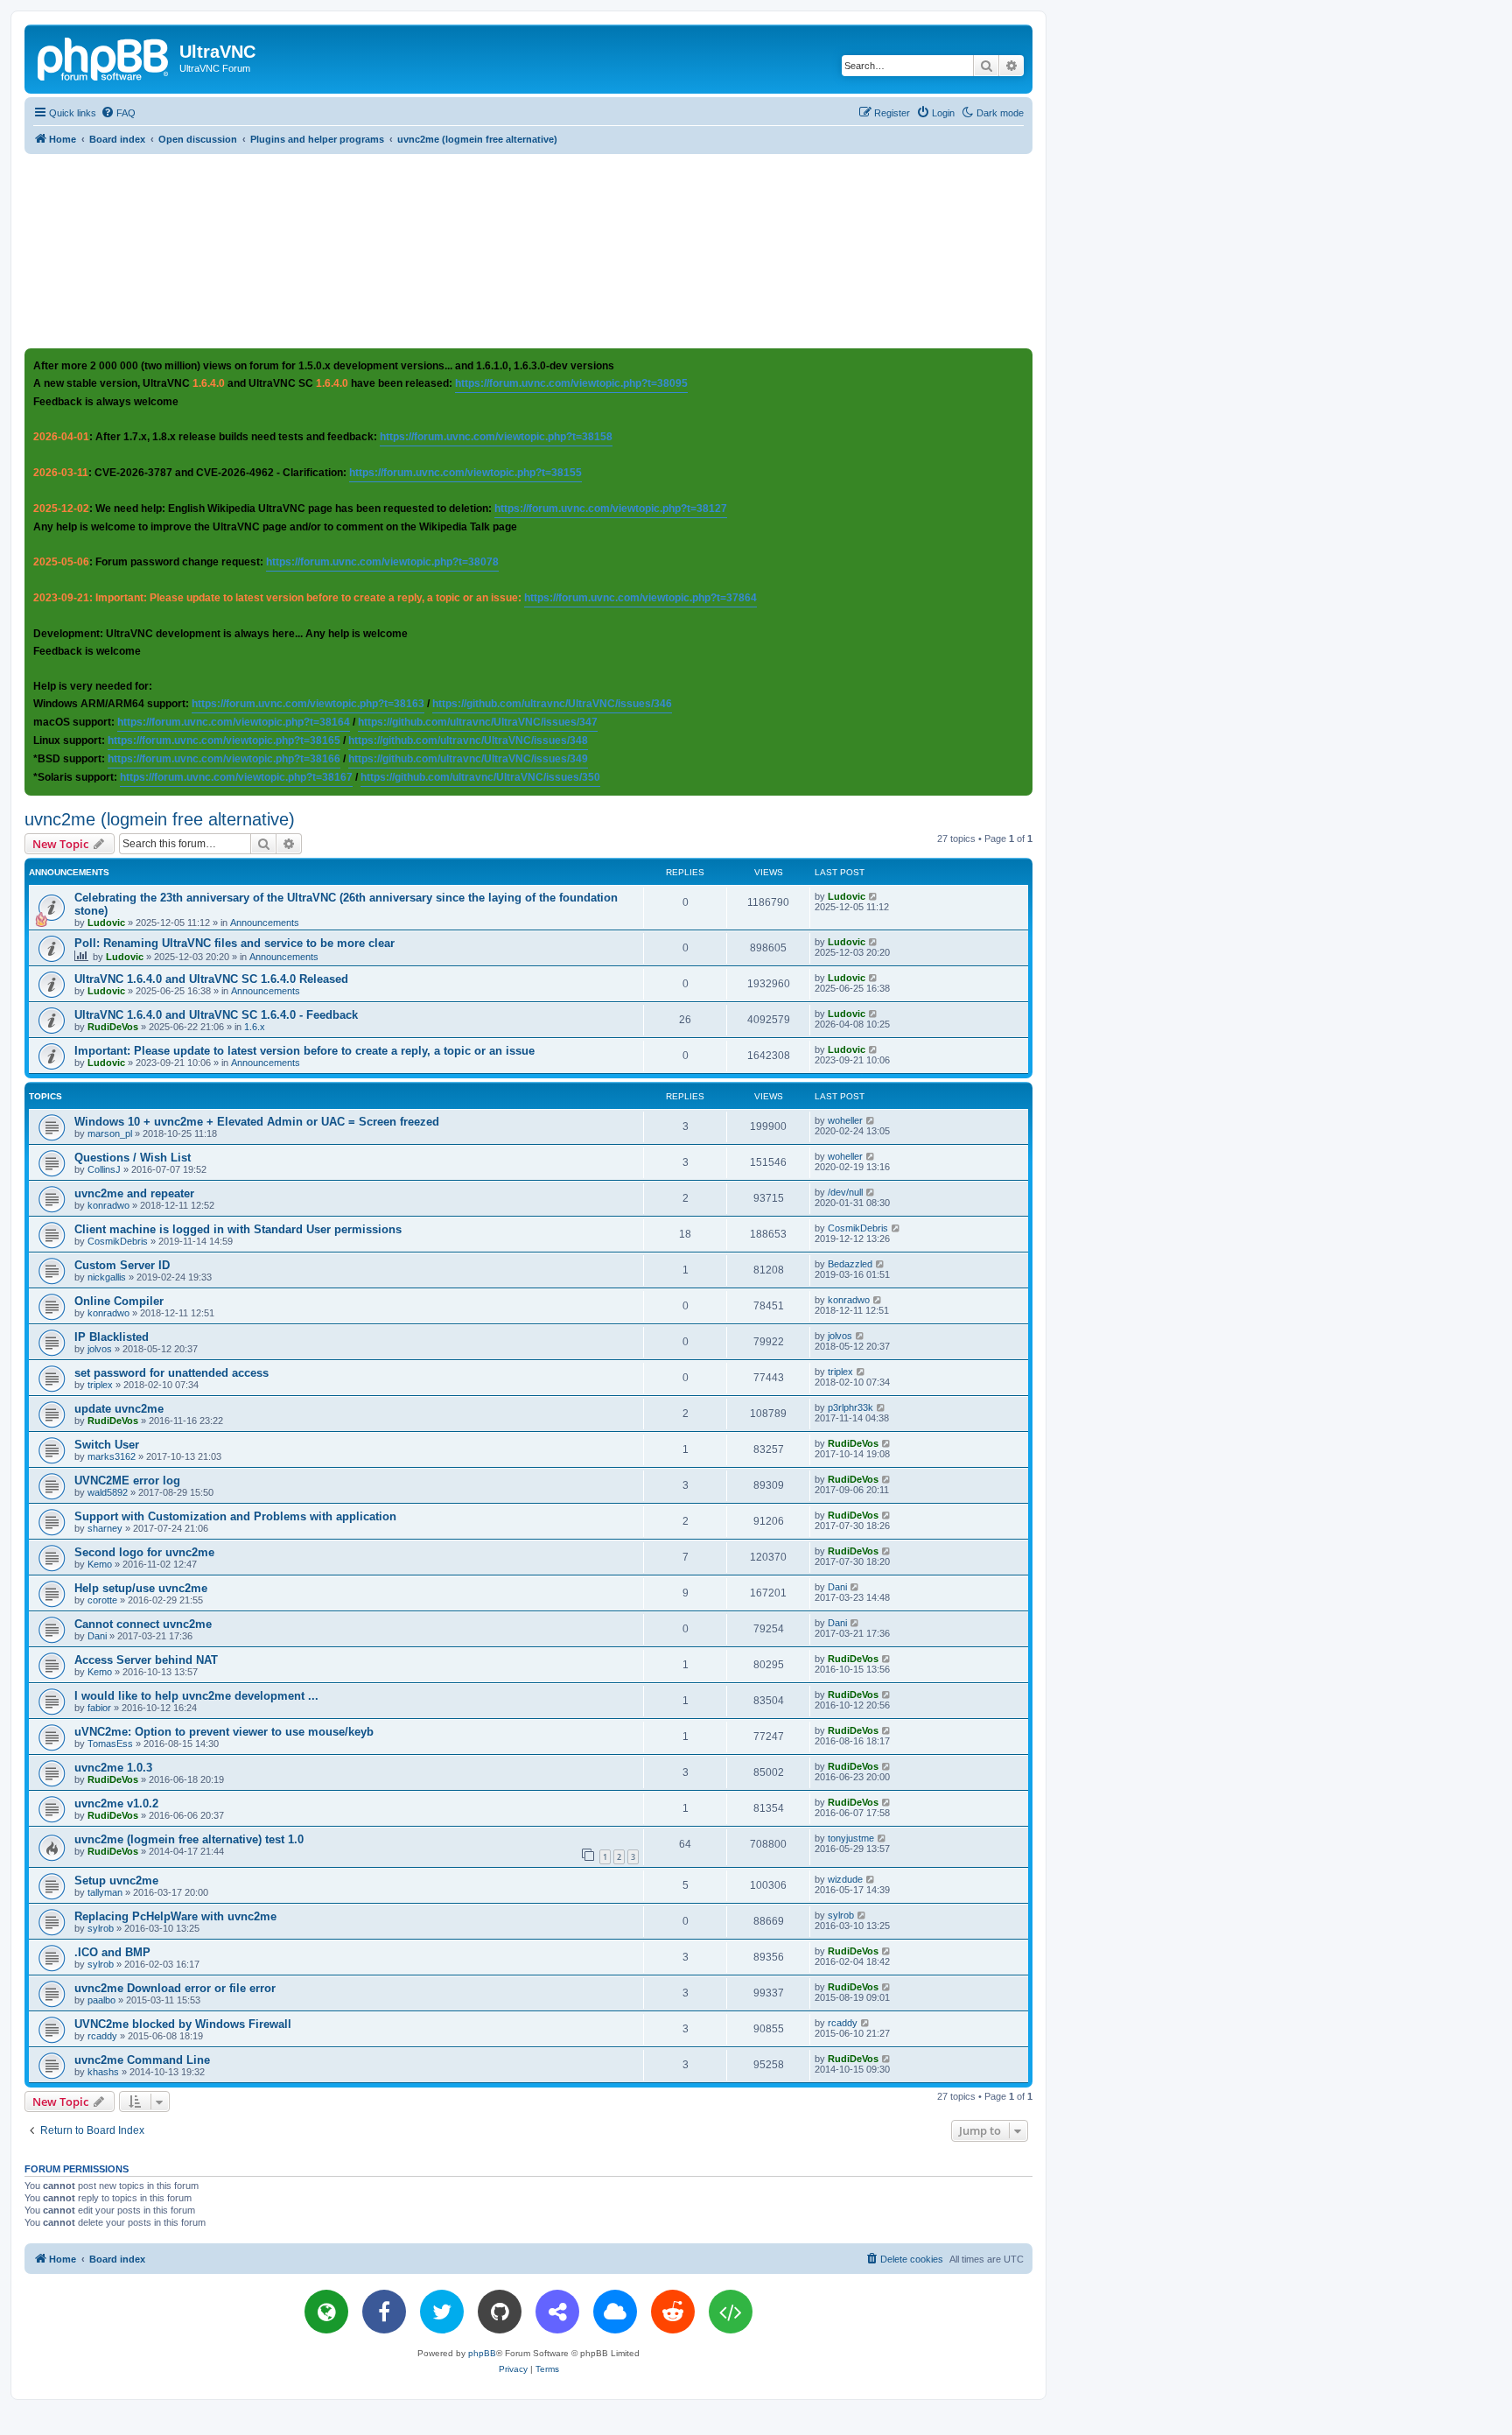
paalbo (101, 2000)
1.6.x (255, 1027)
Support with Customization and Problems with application (235, 1516)
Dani (837, 1587)
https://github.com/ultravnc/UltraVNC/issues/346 (552, 704)
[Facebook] (384, 2312)
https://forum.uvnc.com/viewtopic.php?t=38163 (308, 704)
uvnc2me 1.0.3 (113, 1768)
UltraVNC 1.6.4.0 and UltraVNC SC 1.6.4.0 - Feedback (216, 1015)
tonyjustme (851, 1838)
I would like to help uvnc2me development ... (196, 1696)
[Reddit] (673, 2312)
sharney (105, 1528)
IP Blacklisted (112, 1337)
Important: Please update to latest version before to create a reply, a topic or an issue (304, 1051)
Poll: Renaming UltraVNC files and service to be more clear (234, 943)
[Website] (326, 2312)
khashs (103, 2072)
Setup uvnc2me (116, 1881)
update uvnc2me (119, 1409)
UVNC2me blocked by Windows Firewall (183, 2024)
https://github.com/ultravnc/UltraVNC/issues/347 (478, 722)
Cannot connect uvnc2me (143, 1624)
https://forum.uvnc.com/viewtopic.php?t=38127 (611, 509)
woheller (845, 1120)
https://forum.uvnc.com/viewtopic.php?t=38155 (465, 473)
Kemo (100, 1564)
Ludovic (106, 923)
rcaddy (102, 2036)
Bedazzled (850, 1264)
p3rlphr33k (850, 1407)
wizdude (845, 1879)
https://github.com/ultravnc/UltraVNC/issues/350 (480, 777)
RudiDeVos (113, 1027)
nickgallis (107, 1277)
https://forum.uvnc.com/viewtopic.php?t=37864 (640, 598)
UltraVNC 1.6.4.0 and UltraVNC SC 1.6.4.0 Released (211, 979)
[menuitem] (118, 113)
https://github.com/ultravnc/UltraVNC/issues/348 (468, 740)
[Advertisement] (528, 250)
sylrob (101, 1928)
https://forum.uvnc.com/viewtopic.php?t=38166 (224, 759)
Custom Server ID (122, 1265)
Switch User (107, 1445)
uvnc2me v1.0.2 (116, 1803)
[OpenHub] (731, 2312)
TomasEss (110, 1744)
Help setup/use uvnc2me (141, 1588)
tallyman (105, 1892)
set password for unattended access (171, 1373)
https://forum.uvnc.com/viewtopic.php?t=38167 (236, 777)
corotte (102, 1600)
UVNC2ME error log (127, 1481)
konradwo (108, 1205)
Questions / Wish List (133, 1158)
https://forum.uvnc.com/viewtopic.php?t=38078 (382, 562)
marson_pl (110, 1133)
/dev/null (845, 1192)
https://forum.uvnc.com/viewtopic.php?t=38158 (496, 437)
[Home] (104, 57)
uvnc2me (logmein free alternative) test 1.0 (189, 1839)
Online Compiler (119, 1301)
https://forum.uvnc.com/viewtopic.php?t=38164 (234, 722)
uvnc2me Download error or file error (175, 1988)
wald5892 (108, 1492)
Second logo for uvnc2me (144, 1552)
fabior (99, 1708)
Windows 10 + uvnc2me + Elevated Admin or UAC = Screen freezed (257, 1122)
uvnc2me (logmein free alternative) (160, 819)
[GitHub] (500, 2312)
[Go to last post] (874, 896)
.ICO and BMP (112, 1952)
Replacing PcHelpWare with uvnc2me (175, 1916)
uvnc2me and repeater (134, 1193)
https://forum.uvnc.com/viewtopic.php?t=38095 (571, 383)
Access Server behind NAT (146, 1660)
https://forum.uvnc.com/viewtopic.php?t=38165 (224, 740)
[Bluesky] (615, 2312)
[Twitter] (442, 2312)
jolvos (100, 1349)
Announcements (265, 923)
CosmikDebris (118, 1241)
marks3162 (112, 1456)
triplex (100, 1385)
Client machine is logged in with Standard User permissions (238, 1229)
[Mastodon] (557, 2312)
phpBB (482, 2353)
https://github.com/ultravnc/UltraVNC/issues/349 (468, 759)
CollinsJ (104, 1169)
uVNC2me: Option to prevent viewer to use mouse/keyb (224, 1732)
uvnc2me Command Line (142, 2060)
